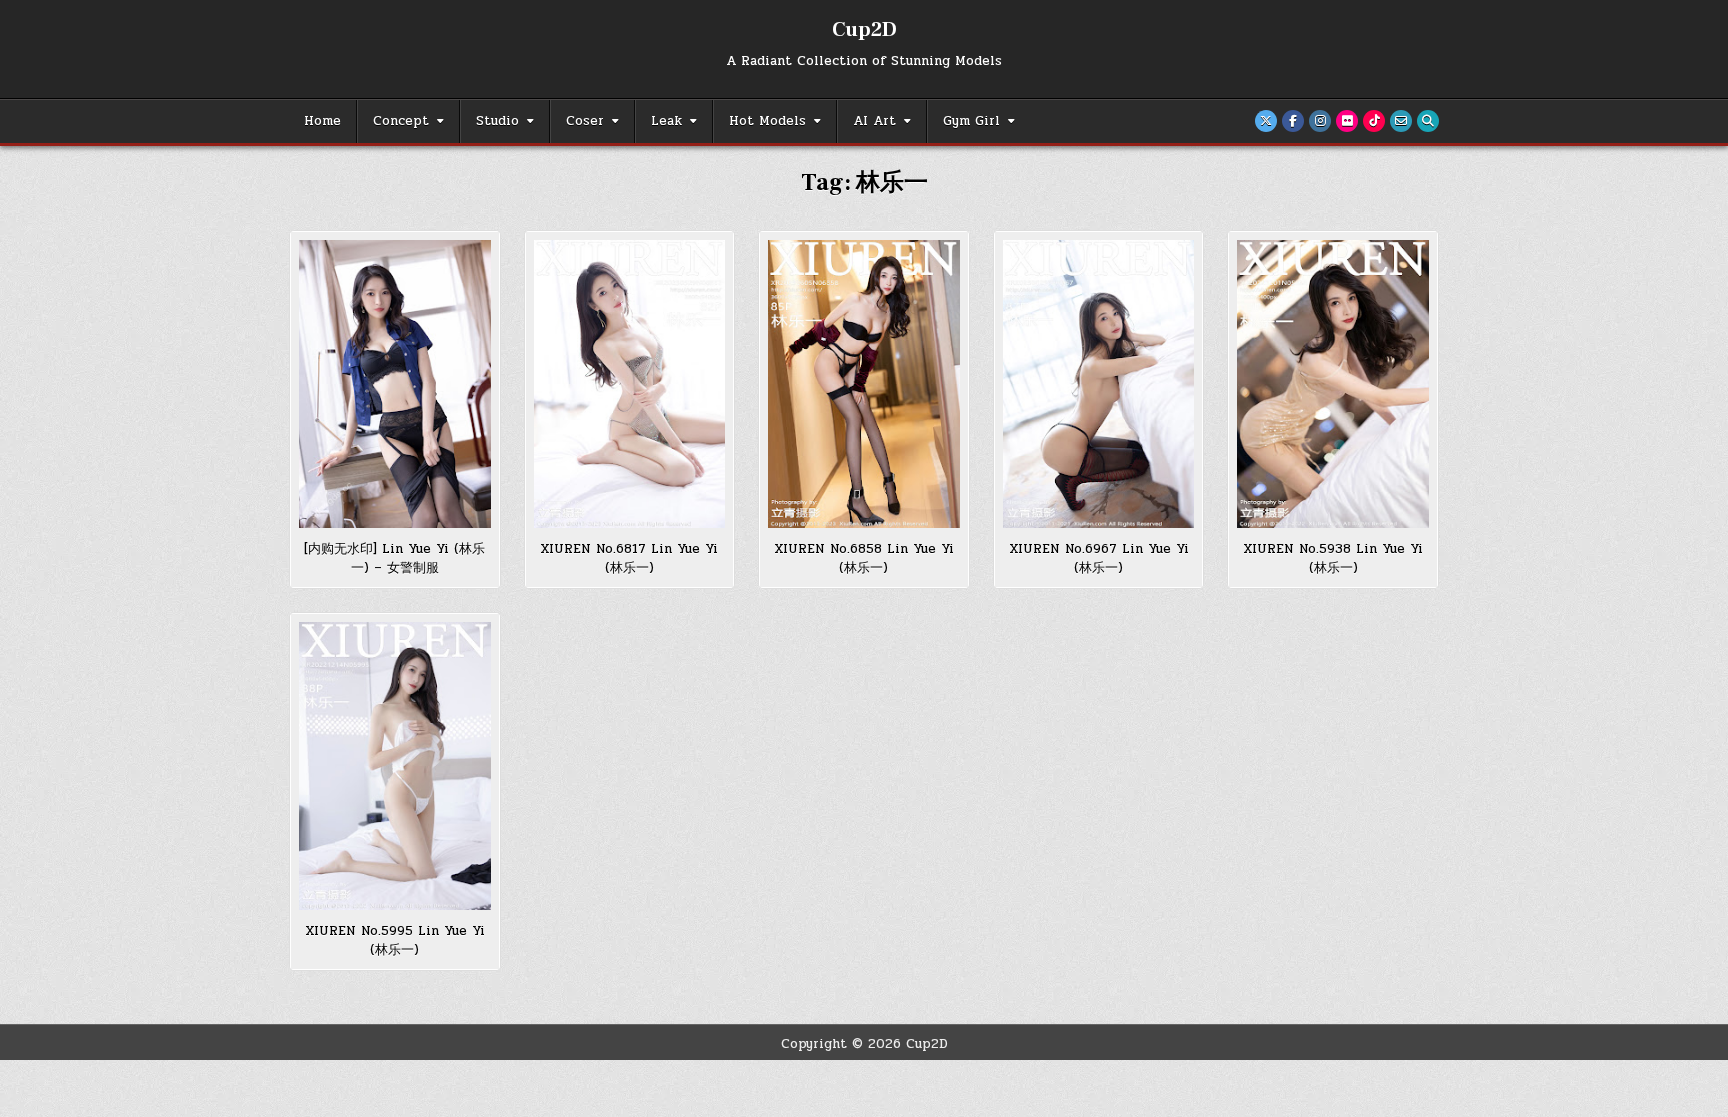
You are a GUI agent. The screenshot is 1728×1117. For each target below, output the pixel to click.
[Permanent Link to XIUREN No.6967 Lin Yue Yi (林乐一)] (1099, 384)
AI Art (874, 121)
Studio (497, 121)
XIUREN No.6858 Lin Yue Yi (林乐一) (864, 559)
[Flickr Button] (1347, 121)
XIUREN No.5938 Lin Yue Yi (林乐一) (1333, 559)
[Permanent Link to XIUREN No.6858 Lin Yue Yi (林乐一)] (864, 384)
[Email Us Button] (1401, 121)
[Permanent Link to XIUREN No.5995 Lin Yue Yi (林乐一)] (395, 766)
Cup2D (864, 30)
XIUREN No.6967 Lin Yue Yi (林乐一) (1099, 559)
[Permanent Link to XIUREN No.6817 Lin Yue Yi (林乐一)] (630, 384)
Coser (585, 121)
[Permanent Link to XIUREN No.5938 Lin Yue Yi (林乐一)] (1333, 384)
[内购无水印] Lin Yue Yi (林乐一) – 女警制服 (394, 559)
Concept (401, 121)
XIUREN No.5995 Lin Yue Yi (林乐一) (395, 941)
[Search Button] (1428, 121)
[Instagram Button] (1320, 121)
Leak (666, 121)
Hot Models (767, 121)
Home (322, 121)
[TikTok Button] (1374, 121)
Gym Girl (971, 121)
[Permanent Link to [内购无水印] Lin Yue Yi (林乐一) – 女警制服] (395, 384)
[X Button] (1266, 121)
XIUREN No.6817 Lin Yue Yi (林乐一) (629, 559)
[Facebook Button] (1293, 121)
